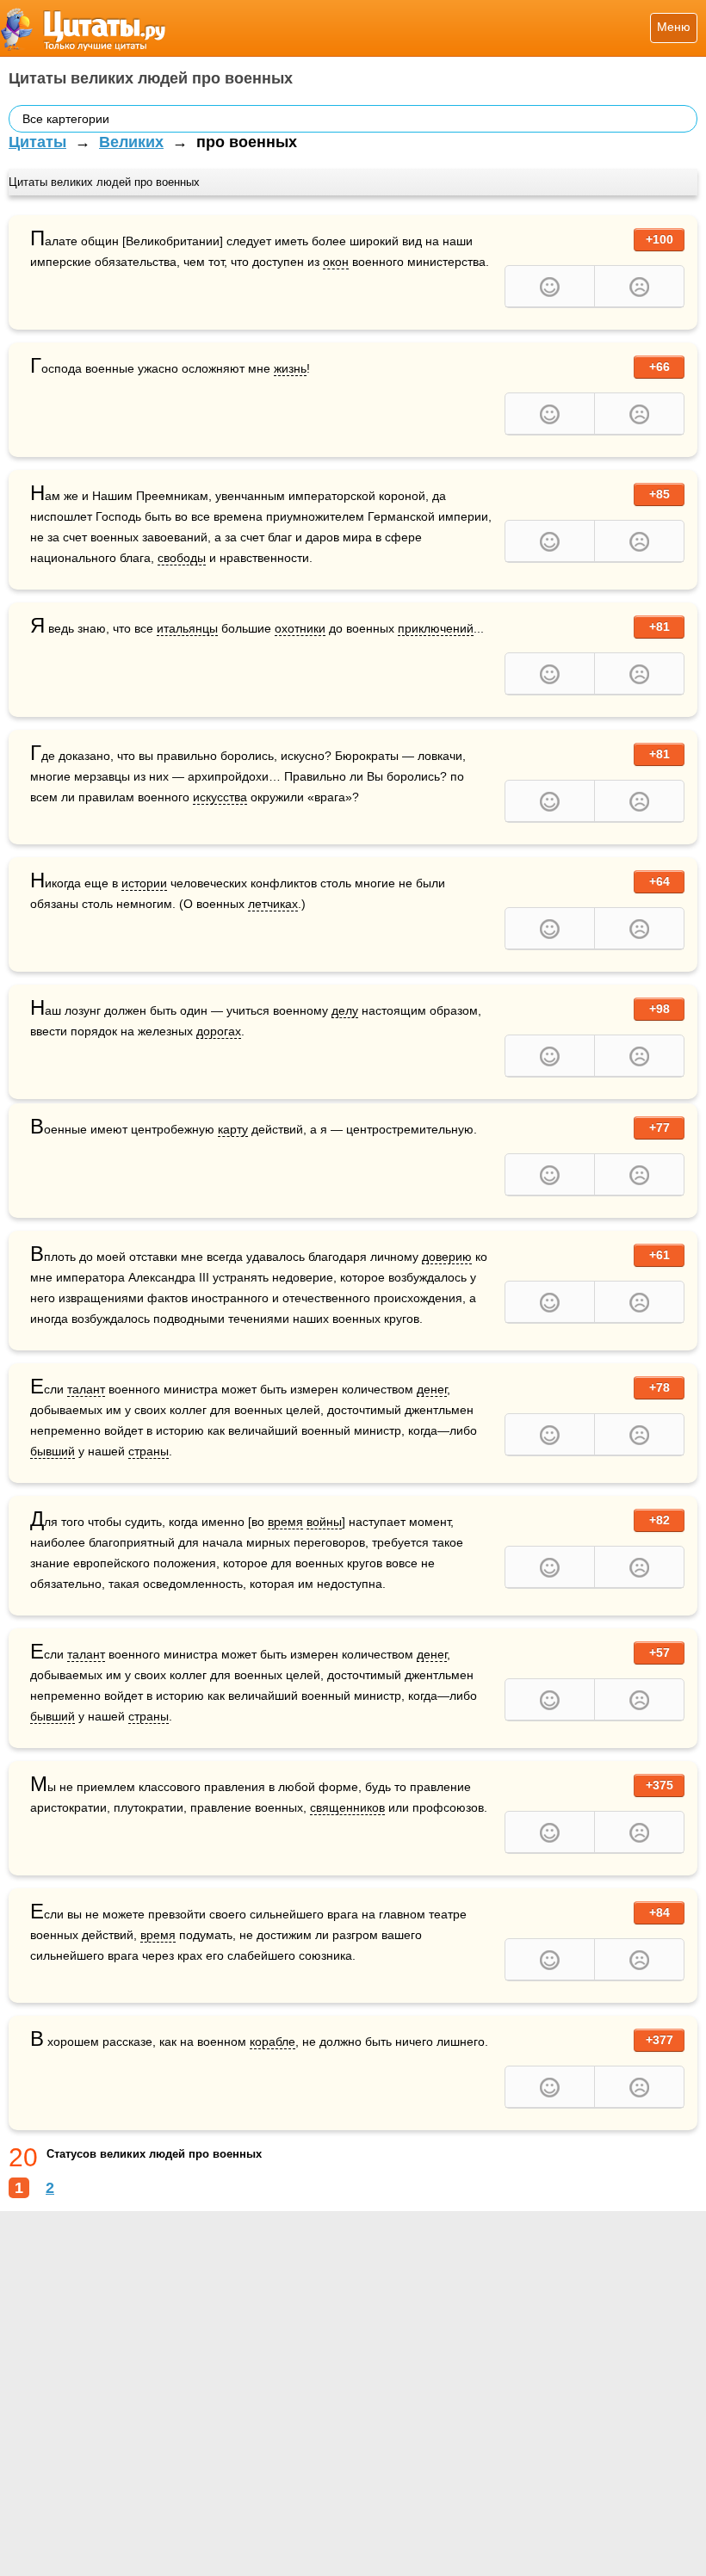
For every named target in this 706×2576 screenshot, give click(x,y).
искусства (220, 797)
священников (347, 1807)
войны (324, 1522)
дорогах (219, 1031)
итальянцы (187, 628)
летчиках (273, 904)
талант (86, 1389)
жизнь (290, 368)
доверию (447, 1257)
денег (432, 1389)
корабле (272, 2042)
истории (144, 883)
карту (233, 1129)
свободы (182, 558)
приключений (436, 628)
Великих (131, 142)
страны (149, 1451)
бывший (53, 1451)
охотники (300, 628)
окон (336, 262)
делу (345, 1010)
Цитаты (37, 142)
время (285, 1522)
